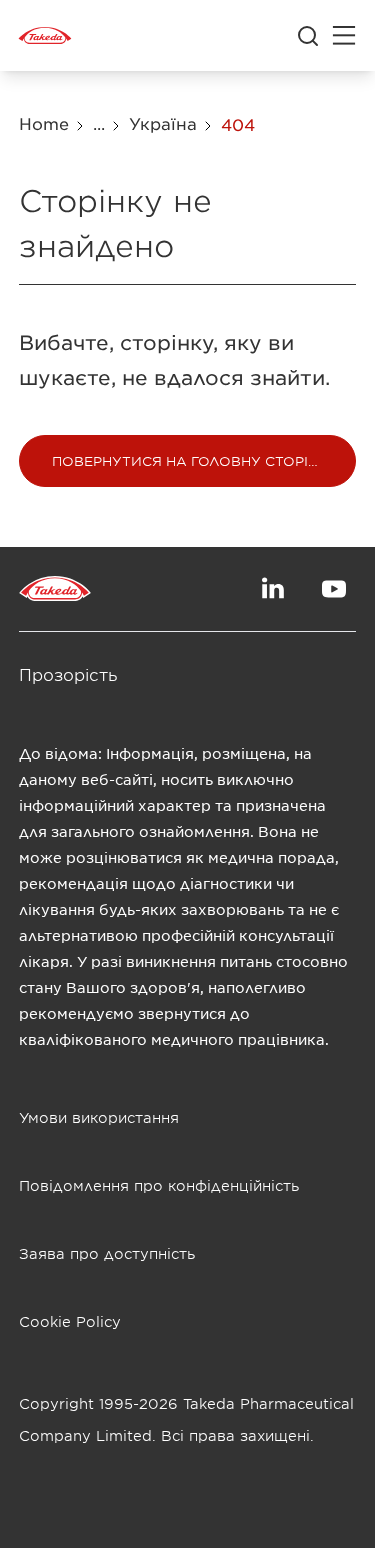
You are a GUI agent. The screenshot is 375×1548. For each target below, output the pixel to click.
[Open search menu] (308, 36)
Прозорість (68, 674)
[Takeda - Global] (45, 36)
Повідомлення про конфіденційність (159, 1185)
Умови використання (99, 1117)
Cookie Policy (70, 1321)
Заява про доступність (107, 1253)
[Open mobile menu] (344, 36)
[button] (188, 461)
